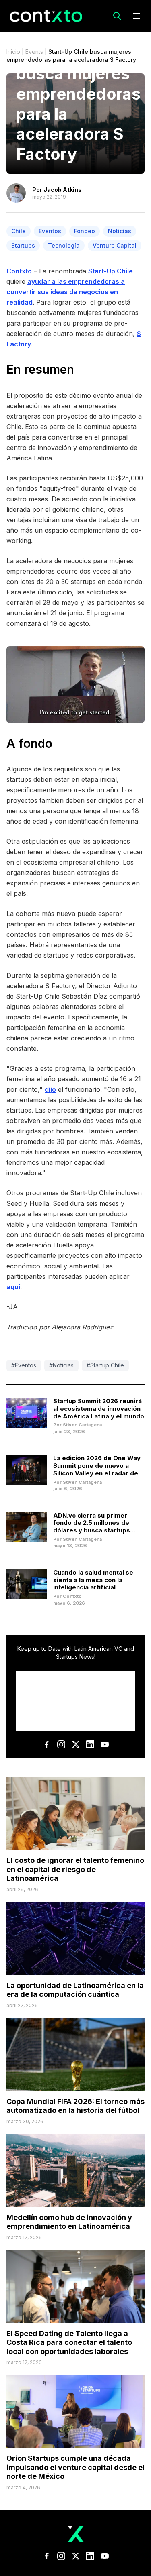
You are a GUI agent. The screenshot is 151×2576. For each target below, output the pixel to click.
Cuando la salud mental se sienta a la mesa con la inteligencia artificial (93, 1580)
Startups (23, 245)
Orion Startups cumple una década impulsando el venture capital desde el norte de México (75, 2467)
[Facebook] (47, 1744)
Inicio (13, 52)
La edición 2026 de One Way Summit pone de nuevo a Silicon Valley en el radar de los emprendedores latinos (97, 1469)
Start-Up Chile (111, 271)
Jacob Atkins (63, 190)
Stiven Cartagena (82, 1425)
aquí (13, 1287)
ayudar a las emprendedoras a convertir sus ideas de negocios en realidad (66, 292)
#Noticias (61, 1365)
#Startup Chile (105, 1365)
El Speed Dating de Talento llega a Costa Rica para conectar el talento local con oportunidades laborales (69, 2342)
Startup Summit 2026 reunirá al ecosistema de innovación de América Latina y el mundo (99, 1409)
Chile (19, 231)
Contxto (19, 271)
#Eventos (24, 1365)
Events (34, 52)
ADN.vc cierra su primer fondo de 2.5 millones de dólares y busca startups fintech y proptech (92, 1527)
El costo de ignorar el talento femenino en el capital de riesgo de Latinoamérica (75, 1869)
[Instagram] (61, 1744)
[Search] (117, 16)
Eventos (50, 231)
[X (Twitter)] (76, 1744)
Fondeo (85, 231)
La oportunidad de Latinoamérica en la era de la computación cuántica (75, 1990)
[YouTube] (105, 1744)
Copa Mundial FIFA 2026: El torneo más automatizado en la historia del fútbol (75, 2106)
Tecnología (64, 245)
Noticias (120, 231)
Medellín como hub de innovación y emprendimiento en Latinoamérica (69, 2222)
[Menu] (137, 16)
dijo (50, 1089)
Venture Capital (115, 245)
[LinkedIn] (90, 1744)
